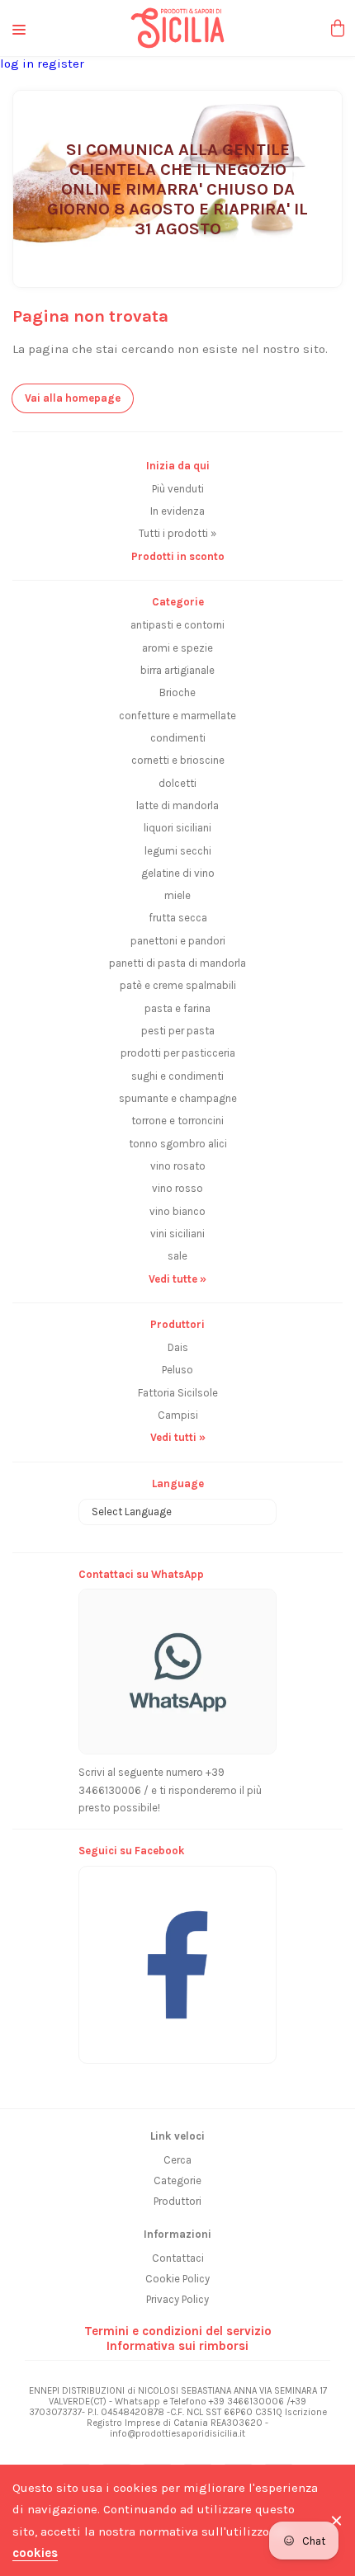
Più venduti (178, 489)
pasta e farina (177, 1008)
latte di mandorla (177, 805)
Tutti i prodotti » (177, 533)
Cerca (177, 2160)
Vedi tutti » (178, 1437)
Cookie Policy (177, 2279)
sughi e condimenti (177, 1076)
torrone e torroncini (177, 1121)
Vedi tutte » (177, 1279)
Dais (178, 1347)
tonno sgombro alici (178, 1144)
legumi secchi (178, 851)
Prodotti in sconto (178, 556)
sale (177, 1256)
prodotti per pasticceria (178, 1053)
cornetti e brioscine (178, 760)
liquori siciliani (177, 828)
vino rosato (178, 1166)
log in (19, 64)
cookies (35, 2553)
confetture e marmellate (177, 716)
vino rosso (177, 1188)
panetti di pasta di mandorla (177, 963)
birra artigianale (177, 670)
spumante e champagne (178, 1098)
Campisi (178, 1415)
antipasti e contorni (177, 625)
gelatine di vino (178, 873)
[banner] (177, 1956)
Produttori (177, 2201)
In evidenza (177, 511)
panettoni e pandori (178, 941)
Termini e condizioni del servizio (178, 2331)
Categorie (177, 2180)
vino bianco (177, 1211)
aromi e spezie (177, 648)
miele (177, 895)
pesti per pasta (178, 1031)
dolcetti (177, 783)
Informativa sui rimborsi (177, 2346)
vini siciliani (177, 1234)
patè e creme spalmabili (178, 985)
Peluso (177, 1370)
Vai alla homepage (73, 398)
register (61, 64)
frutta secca (178, 918)
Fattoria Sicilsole (178, 1393)
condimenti (178, 738)
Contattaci (178, 2258)
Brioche (177, 692)
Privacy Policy (177, 2299)
